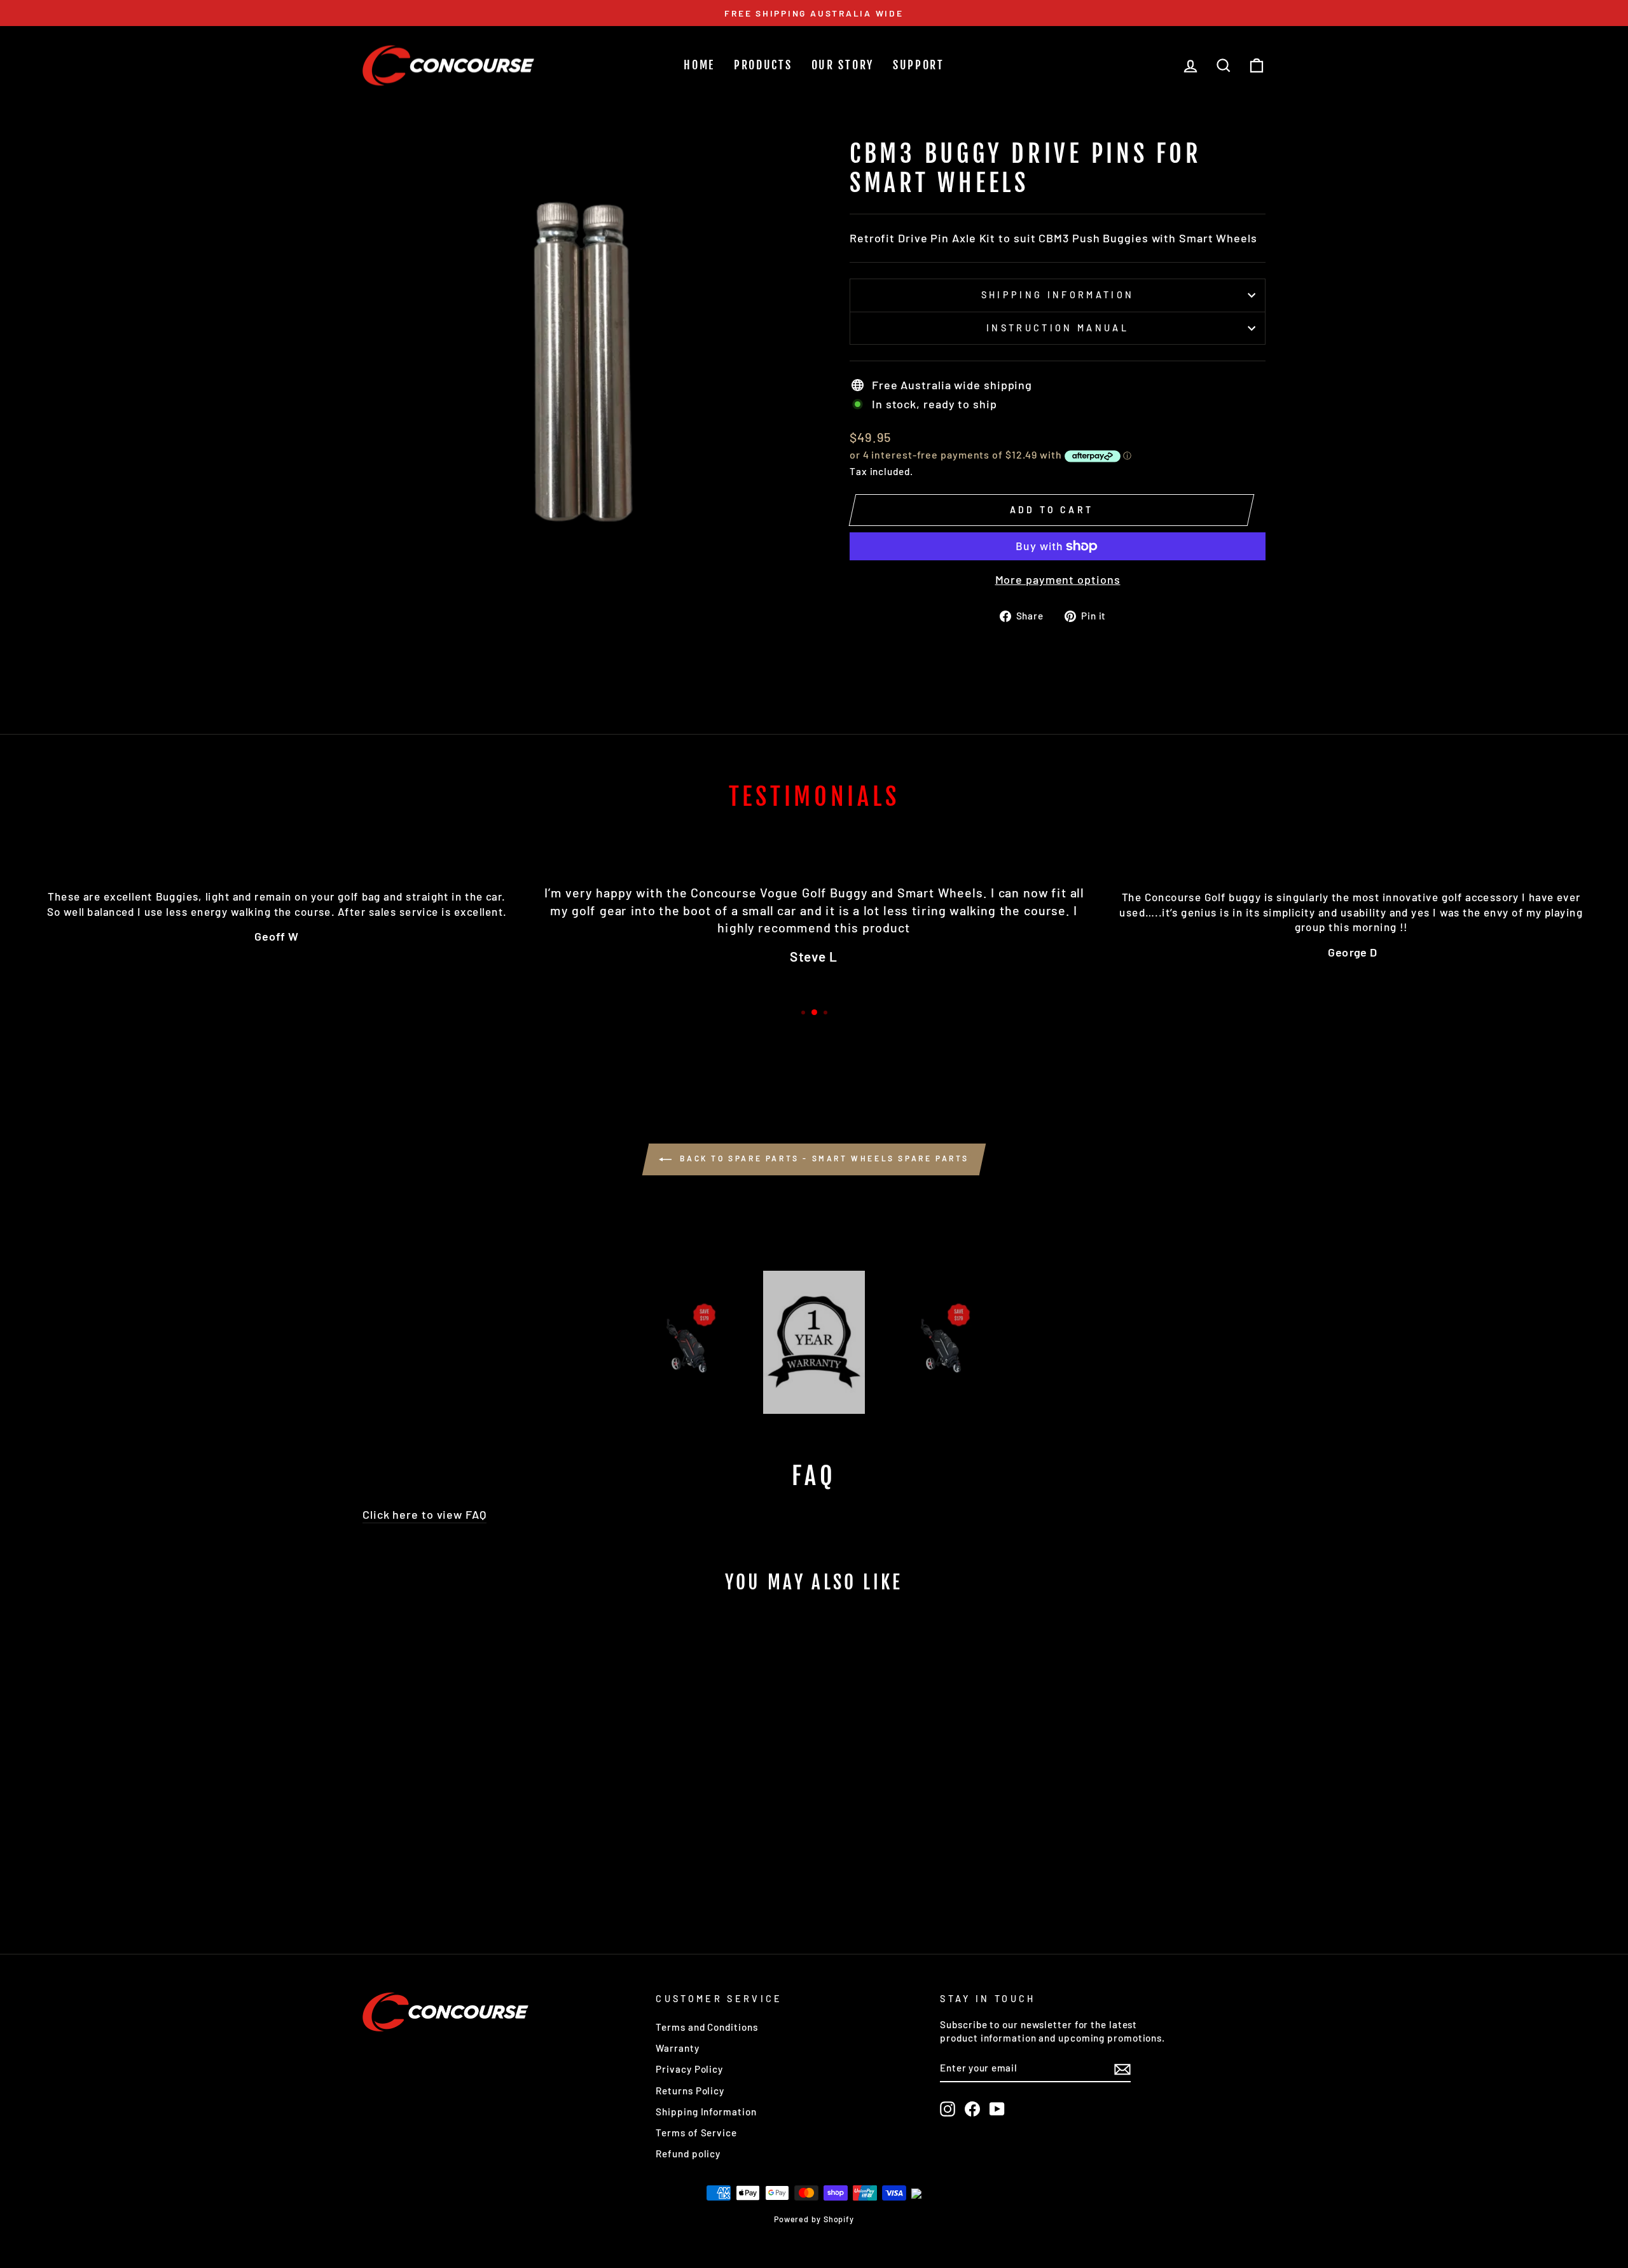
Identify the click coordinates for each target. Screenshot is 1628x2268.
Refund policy (688, 2154)
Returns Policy (690, 2091)
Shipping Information (706, 2112)
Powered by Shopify (814, 2219)
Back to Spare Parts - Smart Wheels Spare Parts (823, 1158)
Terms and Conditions (707, 2027)
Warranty (677, 2048)
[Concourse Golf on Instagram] (948, 2109)
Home (699, 65)
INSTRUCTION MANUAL (1058, 328)
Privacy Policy (689, 2069)
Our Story (843, 65)
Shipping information (1058, 295)
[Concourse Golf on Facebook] (972, 2109)
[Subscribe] (1122, 2068)
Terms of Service (696, 2133)
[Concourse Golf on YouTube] (997, 2109)
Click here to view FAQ (424, 1514)
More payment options (1058, 579)
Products (763, 65)
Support (919, 65)
